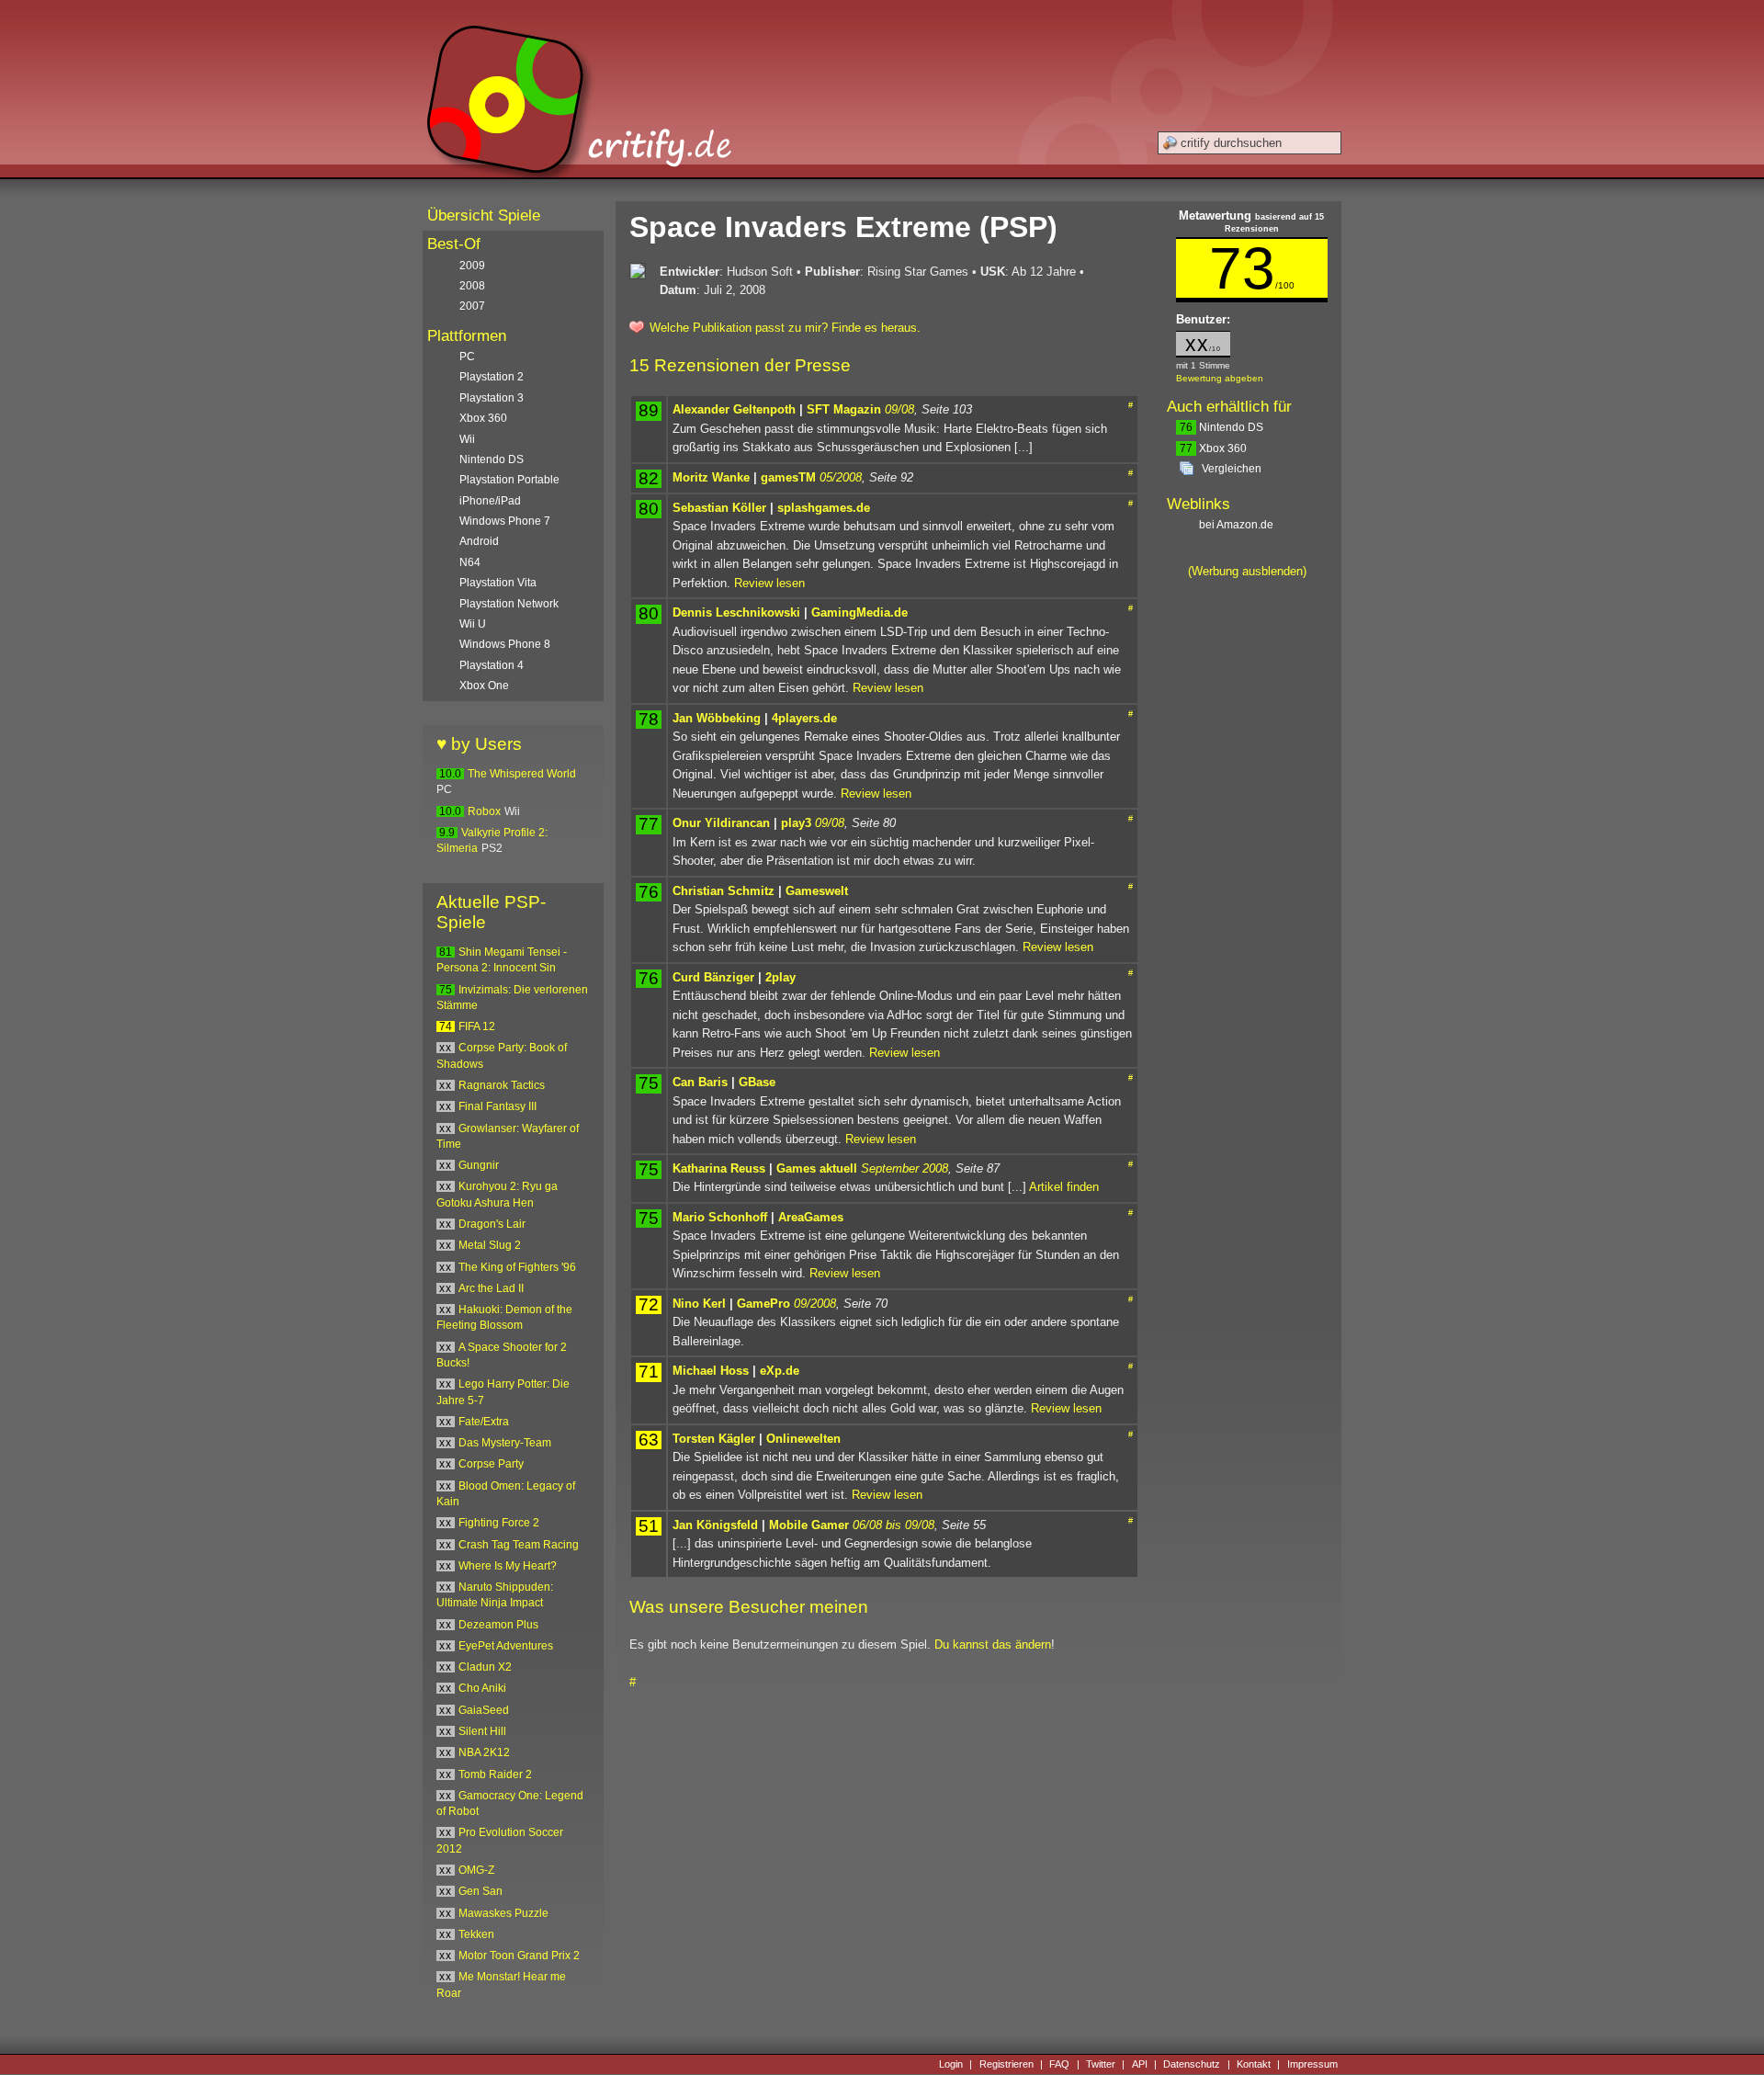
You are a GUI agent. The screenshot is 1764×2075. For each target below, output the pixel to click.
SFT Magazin (844, 409)
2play (780, 977)
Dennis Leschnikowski (736, 612)
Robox (484, 811)
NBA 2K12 (484, 1752)
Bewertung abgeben (1220, 378)
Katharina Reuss (719, 1168)
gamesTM (788, 477)
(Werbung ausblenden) (1247, 571)
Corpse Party (491, 1464)
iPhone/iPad (490, 501)
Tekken (476, 1934)
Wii (467, 439)
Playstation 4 (492, 665)
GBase (757, 1082)
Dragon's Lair (492, 1224)
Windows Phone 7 (505, 521)
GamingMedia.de (859, 612)
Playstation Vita (498, 583)
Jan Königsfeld (715, 1525)
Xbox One (484, 686)
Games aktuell (817, 1168)
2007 (472, 306)
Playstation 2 (492, 377)
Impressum (1312, 2064)
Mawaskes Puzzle (503, 1913)
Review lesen (769, 583)
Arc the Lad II (491, 1288)
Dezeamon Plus (498, 1625)
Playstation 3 (492, 398)
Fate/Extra (484, 1422)
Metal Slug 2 (490, 1245)
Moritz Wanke (711, 477)
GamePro (763, 1304)
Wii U (473, 624)
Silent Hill (482, 1731)
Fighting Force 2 (499, 1523)
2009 (472, 266)
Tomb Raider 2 (495, 1775)
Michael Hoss (711, 1371)
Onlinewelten (803, 1439)
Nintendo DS (1221, 427)
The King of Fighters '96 (517, 1267)
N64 (470, 562)
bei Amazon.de (1238, 525)
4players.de (804, 718)
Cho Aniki (482, 1688)
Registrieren (1006, 2064)
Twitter (1101, 2064)
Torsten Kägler (714, 1439)
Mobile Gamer (809, 1525)
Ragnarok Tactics (502, 1085)
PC (467, 357)
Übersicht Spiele (484, 215)
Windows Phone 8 (505, 644)
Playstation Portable (509, 480)
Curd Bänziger (713, 977)
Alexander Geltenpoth (734, 409)
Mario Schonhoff (720, 1217)
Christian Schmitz (724, 891)
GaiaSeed (484, 1710)
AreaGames (811, 1217)
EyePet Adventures (506, 1646)
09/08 (899, 409)
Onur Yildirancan (721, 823)
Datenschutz (1192, 2064)
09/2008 (815, 1304)
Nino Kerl (699, 1304)
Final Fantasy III (498, 1106)
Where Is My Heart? (508, 1566)
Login (951, 2064)
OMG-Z (476, 1870)
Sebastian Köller (719, 508)
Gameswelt (817, 891)
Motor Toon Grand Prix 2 (519, 1956)
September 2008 (905, 1168)
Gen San (481, 1891)
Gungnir (479, 1165)
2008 (472, 286)
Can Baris (700, 1082)
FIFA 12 (477, 1026)
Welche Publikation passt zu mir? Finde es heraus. (785, 328)
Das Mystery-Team (505, 1443)
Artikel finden (1064, 1187)
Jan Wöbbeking (717, 718)
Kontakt (1254, 2064)
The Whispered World (522, 774)
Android (479, 541)
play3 (796, 823)
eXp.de (780, 1371)
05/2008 (841, 477)
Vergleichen (1232, 469)
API (1140, 2064)
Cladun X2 (485, 1667)
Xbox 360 (1213, 448)
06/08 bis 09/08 (893, 1525)
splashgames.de (824, 508)
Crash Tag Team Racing (519, 1545)
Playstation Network (509, 604)
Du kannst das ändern (993, 1644)
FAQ (1059, 2064)
